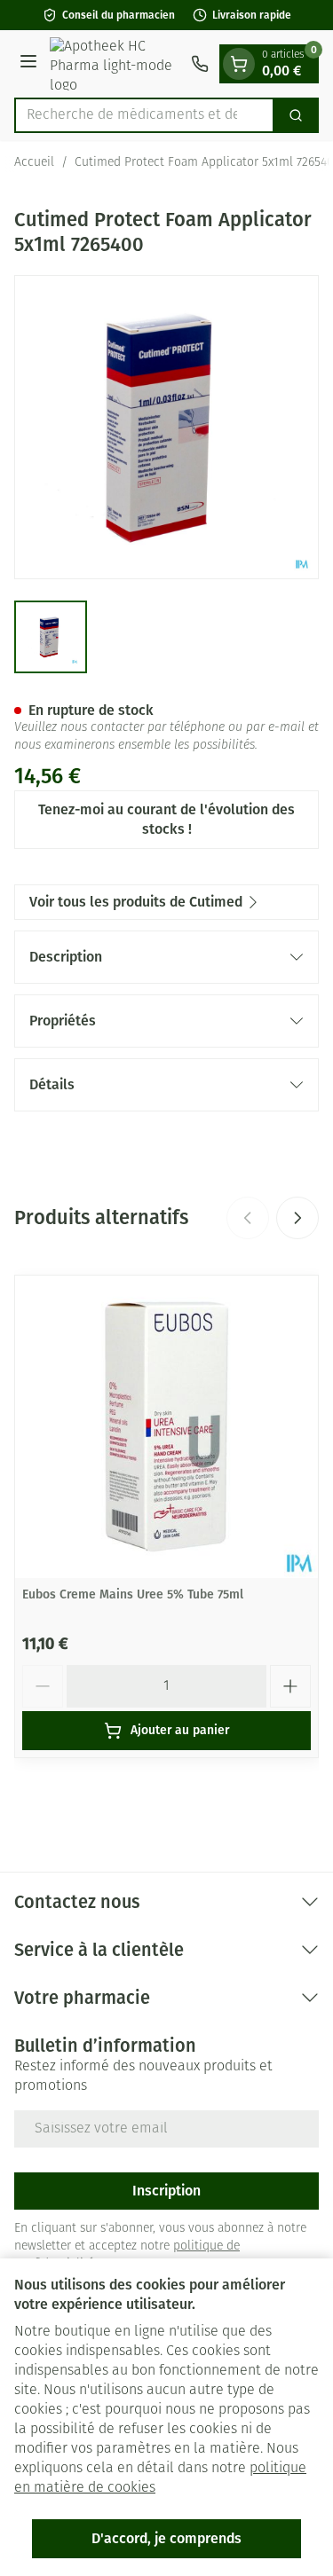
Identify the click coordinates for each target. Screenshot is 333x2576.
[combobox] (144, 115)
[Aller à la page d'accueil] (117, 64)
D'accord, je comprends (166, 2538)
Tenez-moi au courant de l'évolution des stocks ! (166, 819)
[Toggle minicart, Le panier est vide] (239, 64)
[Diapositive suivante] (297, 1218)
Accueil (34, 163)
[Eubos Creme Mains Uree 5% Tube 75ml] (166, 1427)
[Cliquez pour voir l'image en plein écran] (166, 427)
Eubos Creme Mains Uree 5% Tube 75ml (133, 1594)
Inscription (166, 2191)
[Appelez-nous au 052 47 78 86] (200, 64)
